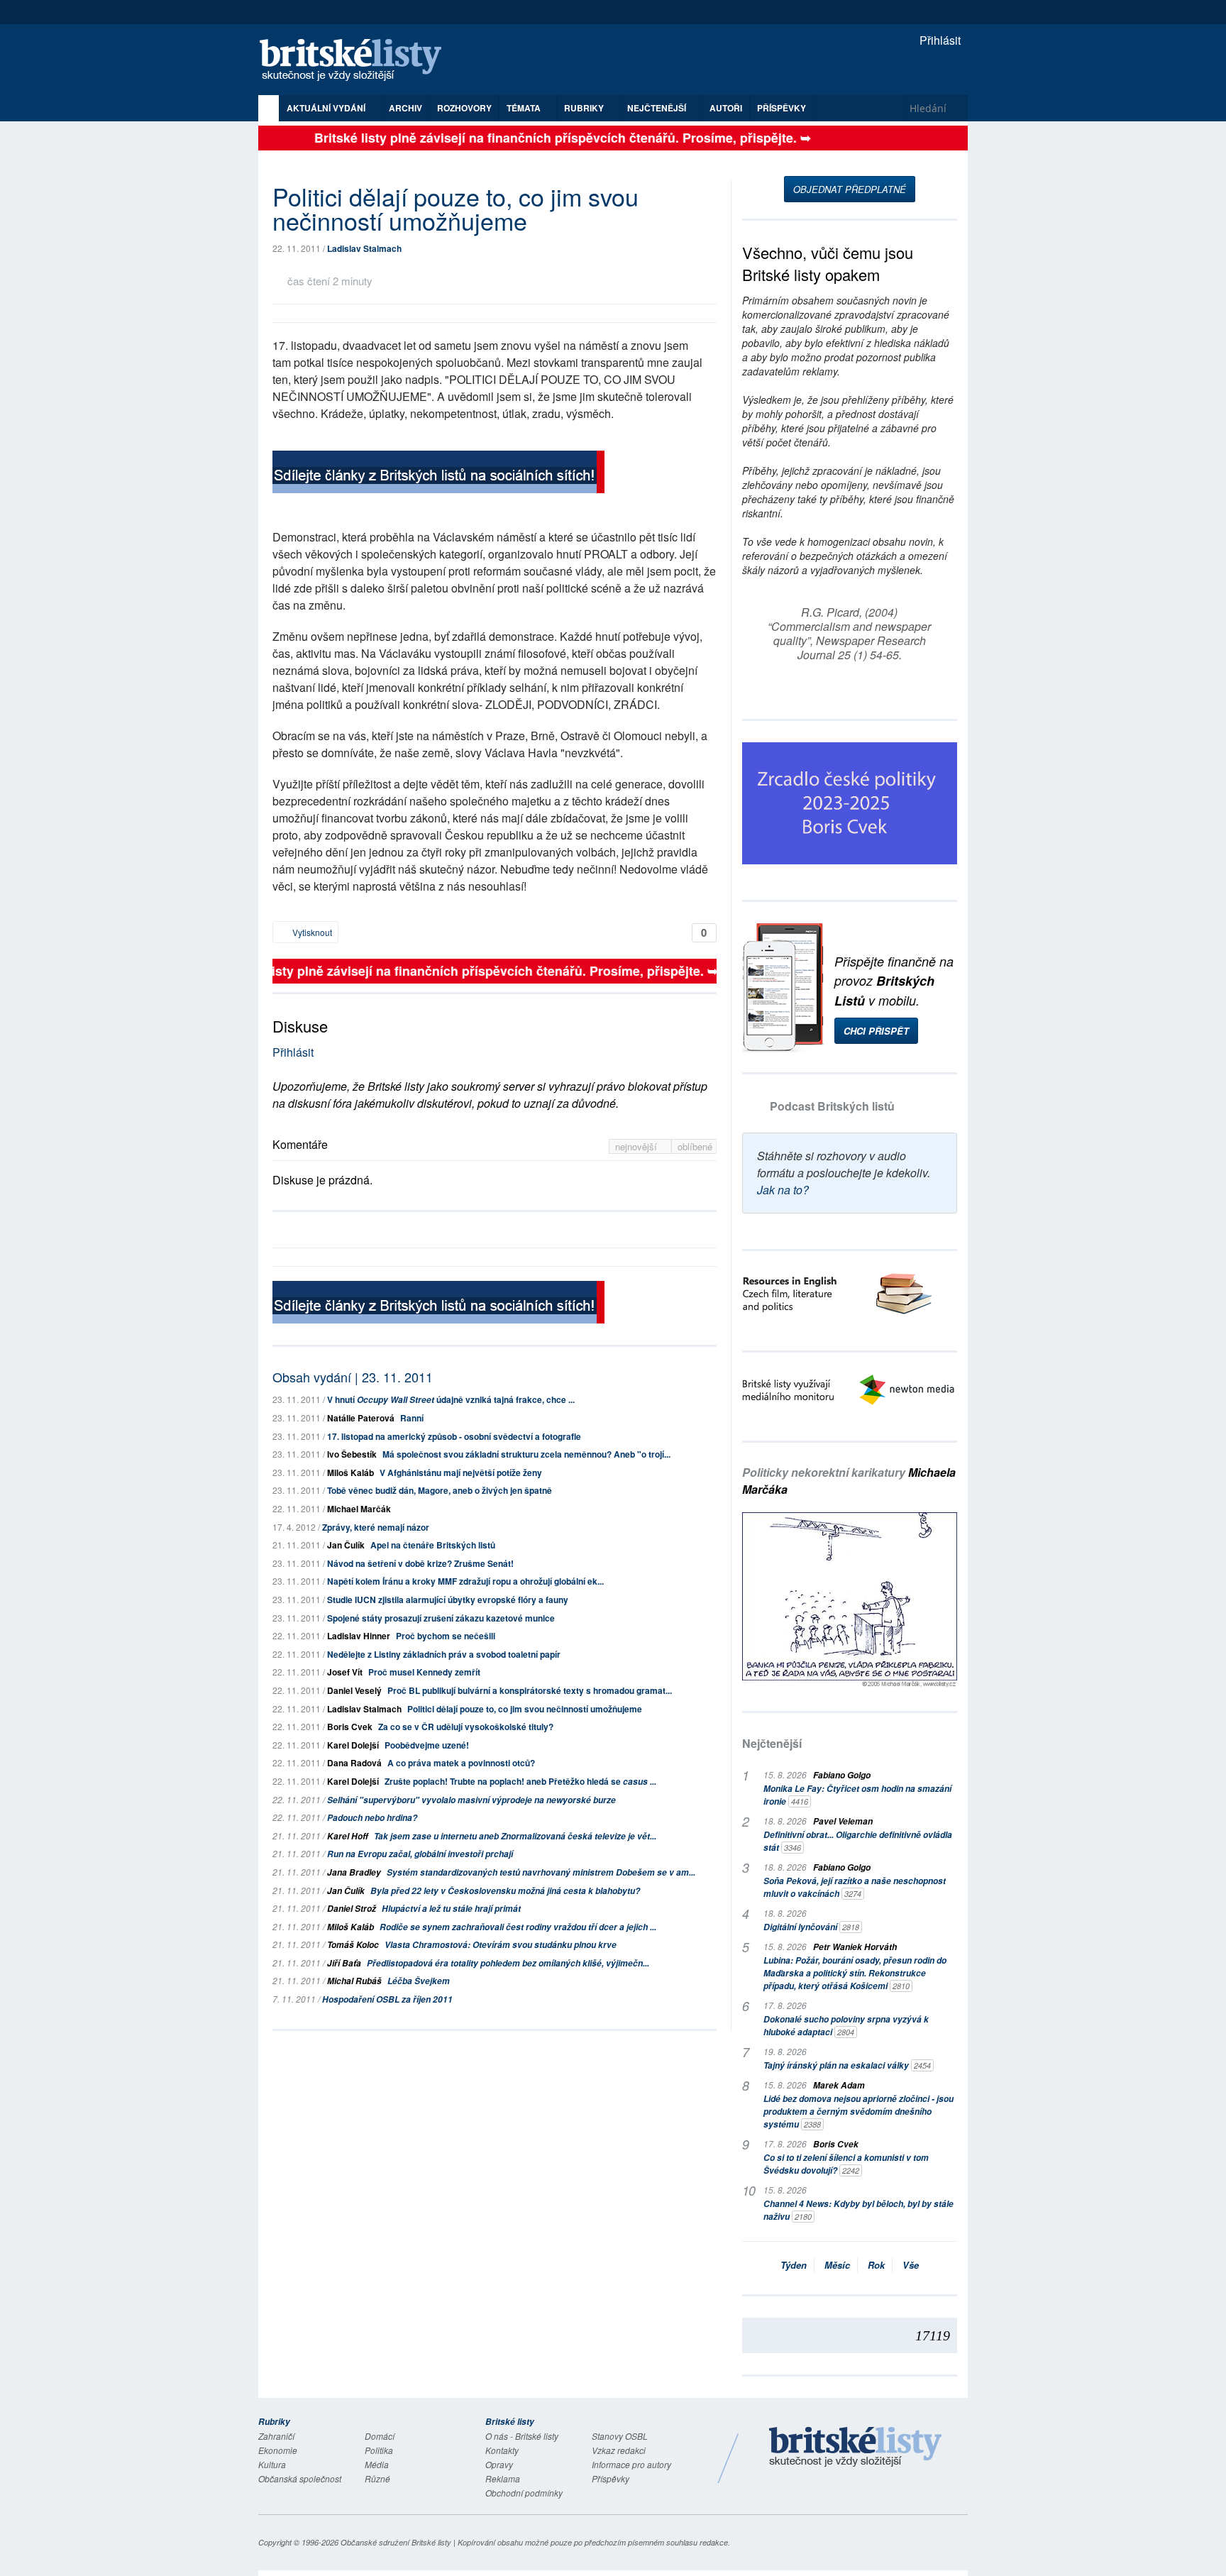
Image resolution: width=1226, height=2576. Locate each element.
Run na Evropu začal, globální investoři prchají (420, 1854)
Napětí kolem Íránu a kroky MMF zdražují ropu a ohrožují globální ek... (465, 1581)
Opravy (499, 2464)
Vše (911, 2265)
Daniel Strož (352, 1909)
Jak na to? (783, 1190)
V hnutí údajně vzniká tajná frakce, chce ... (451, 1399)
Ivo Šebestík (352, 1454)
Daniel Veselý (354, 1690)
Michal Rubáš (354, 1981)
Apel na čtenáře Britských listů (433, 1545)
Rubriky (585, 108)
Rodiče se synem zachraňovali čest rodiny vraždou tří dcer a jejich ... (518, 1927)
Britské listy (358, 61)
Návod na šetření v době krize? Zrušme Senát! (420, 1563)
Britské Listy (856, 2448)
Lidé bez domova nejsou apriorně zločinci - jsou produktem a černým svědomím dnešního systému (858, 2112)
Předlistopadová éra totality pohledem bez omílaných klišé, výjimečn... (508, 1963)
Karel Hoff (348, 1836)
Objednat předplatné (850, 189)
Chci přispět (876, 1031)
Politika (379, 2450)
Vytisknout (311, 932)
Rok (876, 2265)
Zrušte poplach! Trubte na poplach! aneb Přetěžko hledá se (520, 1781)
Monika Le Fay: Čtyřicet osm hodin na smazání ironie (857, 1795)
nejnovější (637, 1146)
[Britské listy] (438, 474)
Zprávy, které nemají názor (376, 1527)
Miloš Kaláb (350, 1473)
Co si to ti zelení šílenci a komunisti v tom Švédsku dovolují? (846, 2164)
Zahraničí (276, 2436)
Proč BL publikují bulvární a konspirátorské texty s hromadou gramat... (530, 1690)
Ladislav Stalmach (364, 248)
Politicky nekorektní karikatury (849, 1481)
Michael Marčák (359, 1509)
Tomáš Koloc (353, 1945)
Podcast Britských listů (832, 1106)
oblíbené (695, 1146)
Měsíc (837, 2265)
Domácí (380, 2436)
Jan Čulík (346, 1545)
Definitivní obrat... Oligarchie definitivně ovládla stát (858, 1841)
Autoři (726, 108)
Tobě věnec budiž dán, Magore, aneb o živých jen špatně (440, 1490)
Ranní (412, 1418)
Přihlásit (939, 40)
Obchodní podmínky (524, 2493)
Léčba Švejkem (419, 1981)
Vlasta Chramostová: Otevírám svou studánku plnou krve (501, 1945)
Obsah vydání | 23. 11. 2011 (353, 1377)
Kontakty (502, 2450)
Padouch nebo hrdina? (372, 1818)
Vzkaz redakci (619, 2450)
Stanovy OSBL (620, 2436)
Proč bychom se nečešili (446, 1636)
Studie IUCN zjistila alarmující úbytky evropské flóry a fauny (448, 1600)
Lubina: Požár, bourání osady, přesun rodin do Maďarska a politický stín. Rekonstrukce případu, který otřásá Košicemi (855, 1973)
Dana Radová (354, 1763)
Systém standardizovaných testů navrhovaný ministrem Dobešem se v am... (541, 1872)
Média (377, 2464)
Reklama (503, 2478)
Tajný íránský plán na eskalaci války (847, 2065)
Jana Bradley (354, 1872)
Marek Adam (839, 2085)
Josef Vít (345, 1672)
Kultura (272, 2464)
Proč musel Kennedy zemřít (424, 1672)
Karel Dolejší (353, 1745)
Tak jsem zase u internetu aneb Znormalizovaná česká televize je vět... (515, 1836)
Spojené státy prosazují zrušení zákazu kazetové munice (441, 1618)
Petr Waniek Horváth (855, 1947)
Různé (377, 2478)
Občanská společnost (300, 2478)
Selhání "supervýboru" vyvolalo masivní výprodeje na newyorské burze (471, 1800)
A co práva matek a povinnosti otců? (461, 1763)
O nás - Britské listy (522, 2436)
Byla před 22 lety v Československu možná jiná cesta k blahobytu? (505, 1891)
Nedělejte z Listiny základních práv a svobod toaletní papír (444, 1654)
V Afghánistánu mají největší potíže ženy (461, 1473)
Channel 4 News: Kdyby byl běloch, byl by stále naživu (858, 2210)
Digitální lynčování (811, 1927)
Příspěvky (782, 108)
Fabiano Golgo (842, 1775)
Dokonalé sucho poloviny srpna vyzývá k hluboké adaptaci (846, 2026)
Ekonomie (278, 2450)
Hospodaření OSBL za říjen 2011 (387, 1999)
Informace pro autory (631, 2464)
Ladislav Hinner (359, 1636)
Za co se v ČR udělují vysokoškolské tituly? (466, 1727)
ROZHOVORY (464, 108)
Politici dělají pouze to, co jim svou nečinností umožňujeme (525, 1709)
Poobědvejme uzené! (427, 1745)
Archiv (405, 108)
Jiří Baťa (344, 1963)
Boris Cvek (350, 1727)
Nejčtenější (772, 1743)
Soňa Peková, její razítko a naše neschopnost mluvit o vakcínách (855, 1887)
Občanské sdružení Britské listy (396, 2542)
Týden (794, 2265)
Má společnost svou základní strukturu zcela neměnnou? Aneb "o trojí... (526, 1454)
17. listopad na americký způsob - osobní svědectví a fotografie (454, 1436)
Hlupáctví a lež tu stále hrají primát (451, 1909)
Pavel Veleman (843, 1821)
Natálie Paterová (361, 1418)
